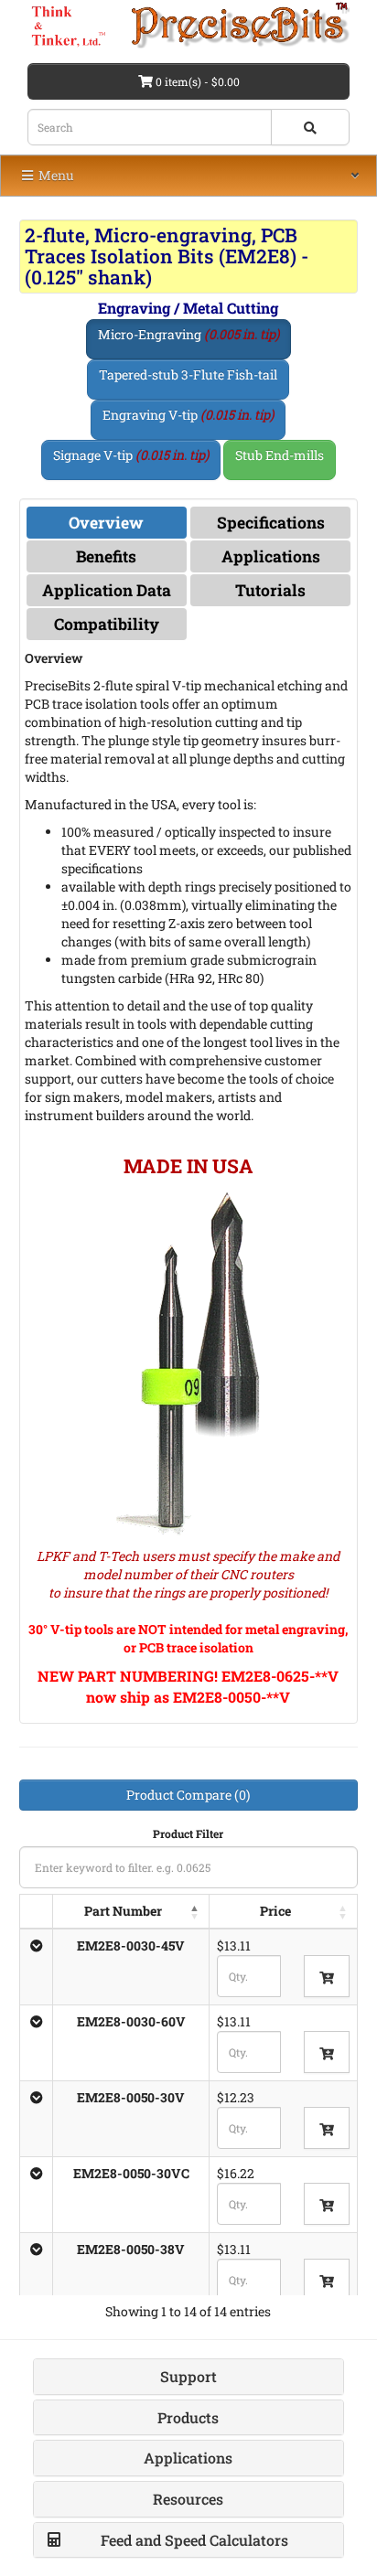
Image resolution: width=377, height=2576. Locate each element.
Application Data (107, 590)
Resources (188, 2499)
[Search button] (310, 127)
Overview (106, 523)
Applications (271, 556)
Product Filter (188, 1833)
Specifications (271, 523)
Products (188, 2417)
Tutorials (270, 590)
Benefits (106, 556)
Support (188, 2376)
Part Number (123, 1911)
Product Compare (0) (188, 1795)
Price (275, 1911)
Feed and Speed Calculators (194, 2540)
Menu (55, 175)
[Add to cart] (327, 1976)
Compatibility (107, 624)
